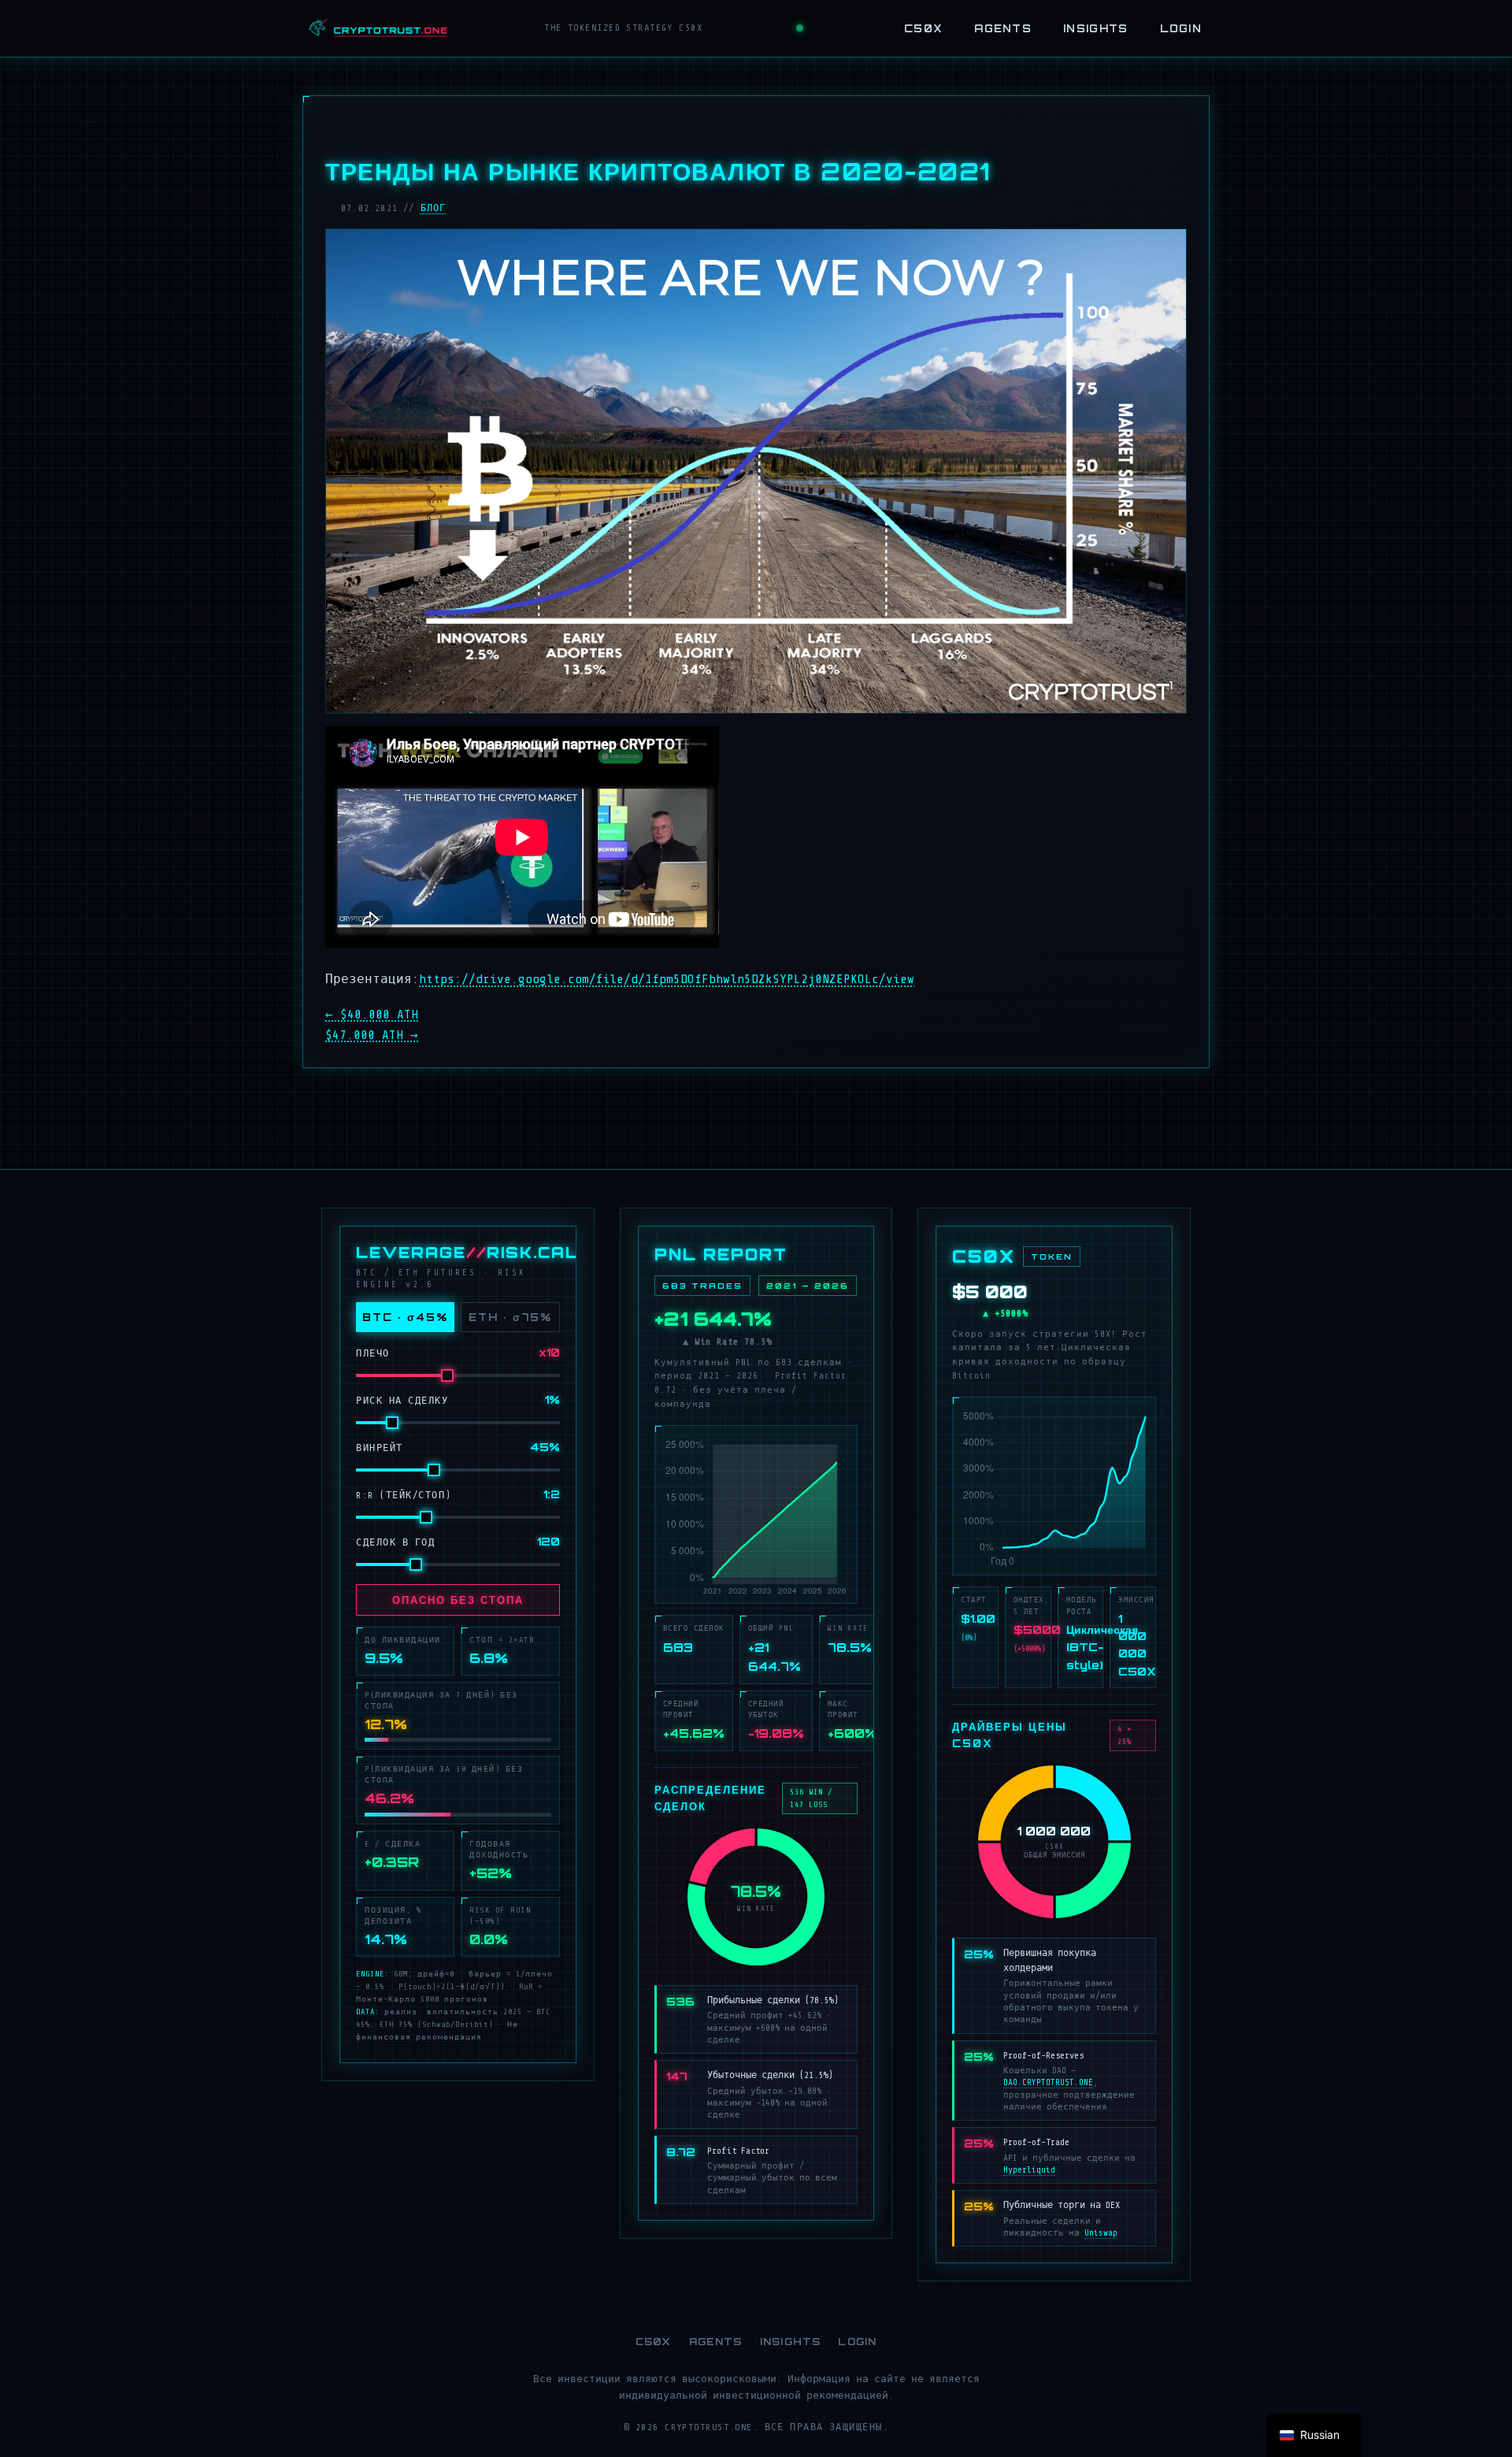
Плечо (373, 1353)
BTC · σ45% (405, 1317)
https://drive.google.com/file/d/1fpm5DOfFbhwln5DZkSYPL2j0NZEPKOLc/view (667, 979)
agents (1003, 28)
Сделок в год (395, 1542)
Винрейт (380, 1448)
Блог (434, 208)
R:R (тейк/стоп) (404, 1495)
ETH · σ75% (510, 1317)
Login (1181, 28)
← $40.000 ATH (372, 1015)
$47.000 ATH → (372, 1035)
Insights (1095, 28)
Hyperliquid (1029, 2170)
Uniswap (1101, 2233)
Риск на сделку (402, 1401)
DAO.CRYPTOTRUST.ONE (1048, 2082)
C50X (923, 28)
